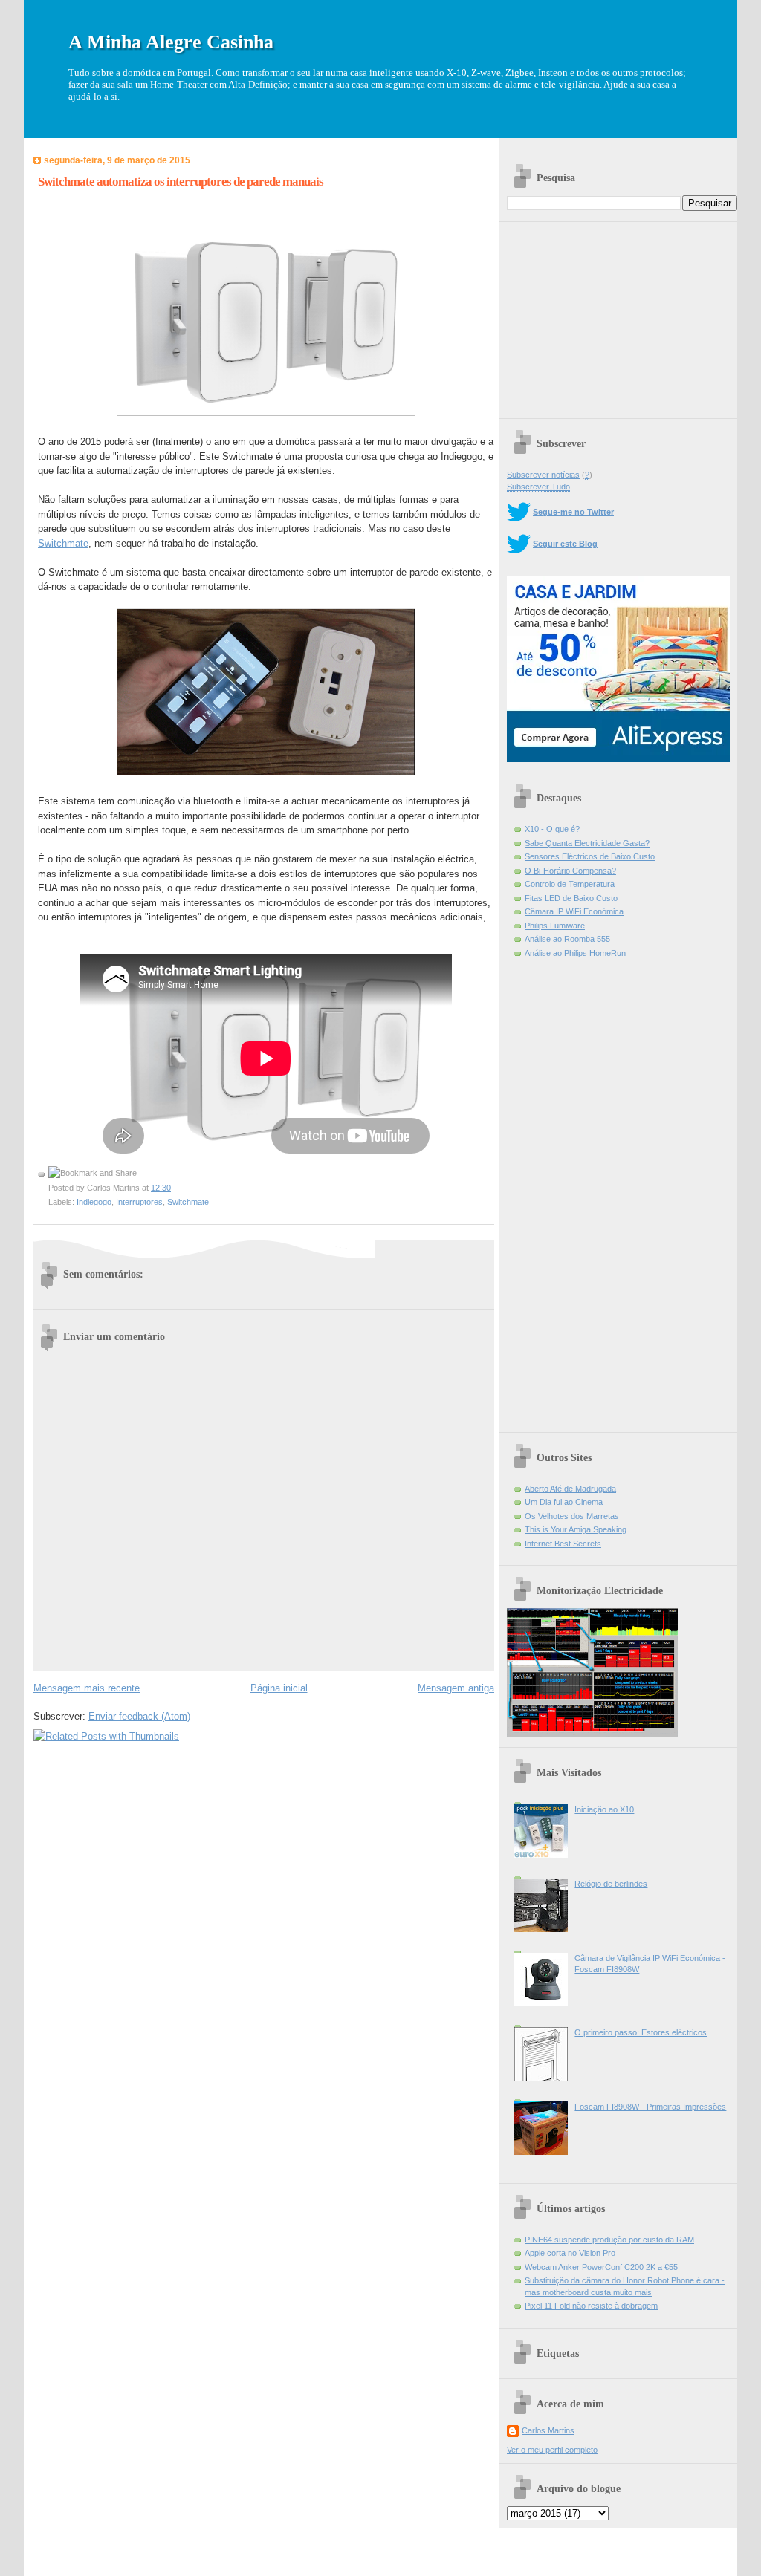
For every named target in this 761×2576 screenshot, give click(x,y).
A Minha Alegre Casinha (171, 42)
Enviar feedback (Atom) (139, 1716)
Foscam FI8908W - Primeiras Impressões (650, 2107)
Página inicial (279, 1688)
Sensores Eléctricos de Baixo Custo (590, 856)
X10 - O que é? (552, 829)
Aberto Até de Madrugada (570, 1489)
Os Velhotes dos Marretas (572, 1516)
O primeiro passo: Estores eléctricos (641, 2032)
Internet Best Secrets (563, 1544)
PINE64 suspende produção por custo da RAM (609, 2240)
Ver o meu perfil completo (552, 2450)
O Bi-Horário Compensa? (570, 871)
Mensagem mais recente (87, 1688)
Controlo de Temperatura (570, 884)
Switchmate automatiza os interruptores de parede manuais (181, 182)
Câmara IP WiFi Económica (574, 911)
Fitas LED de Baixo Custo (571, 898)
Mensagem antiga (456, 1688)
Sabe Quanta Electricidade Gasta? (587, 843)
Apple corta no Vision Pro (570, 2253)
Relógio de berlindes (611, 1884)
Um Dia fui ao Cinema (564, 1502)
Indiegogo (94, 1202)
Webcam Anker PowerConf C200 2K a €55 (601, 2267)
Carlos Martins (548, 2430)
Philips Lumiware (555, 926)
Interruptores (139, 1202)
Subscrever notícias (543, 475)
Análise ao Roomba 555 (567, 939)
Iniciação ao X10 (604, 1809)
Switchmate (63, 543)
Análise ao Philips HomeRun (575, 953)
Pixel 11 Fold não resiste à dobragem (591, 2306)
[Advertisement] (618, 315)
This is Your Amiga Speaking (576, 1529)
